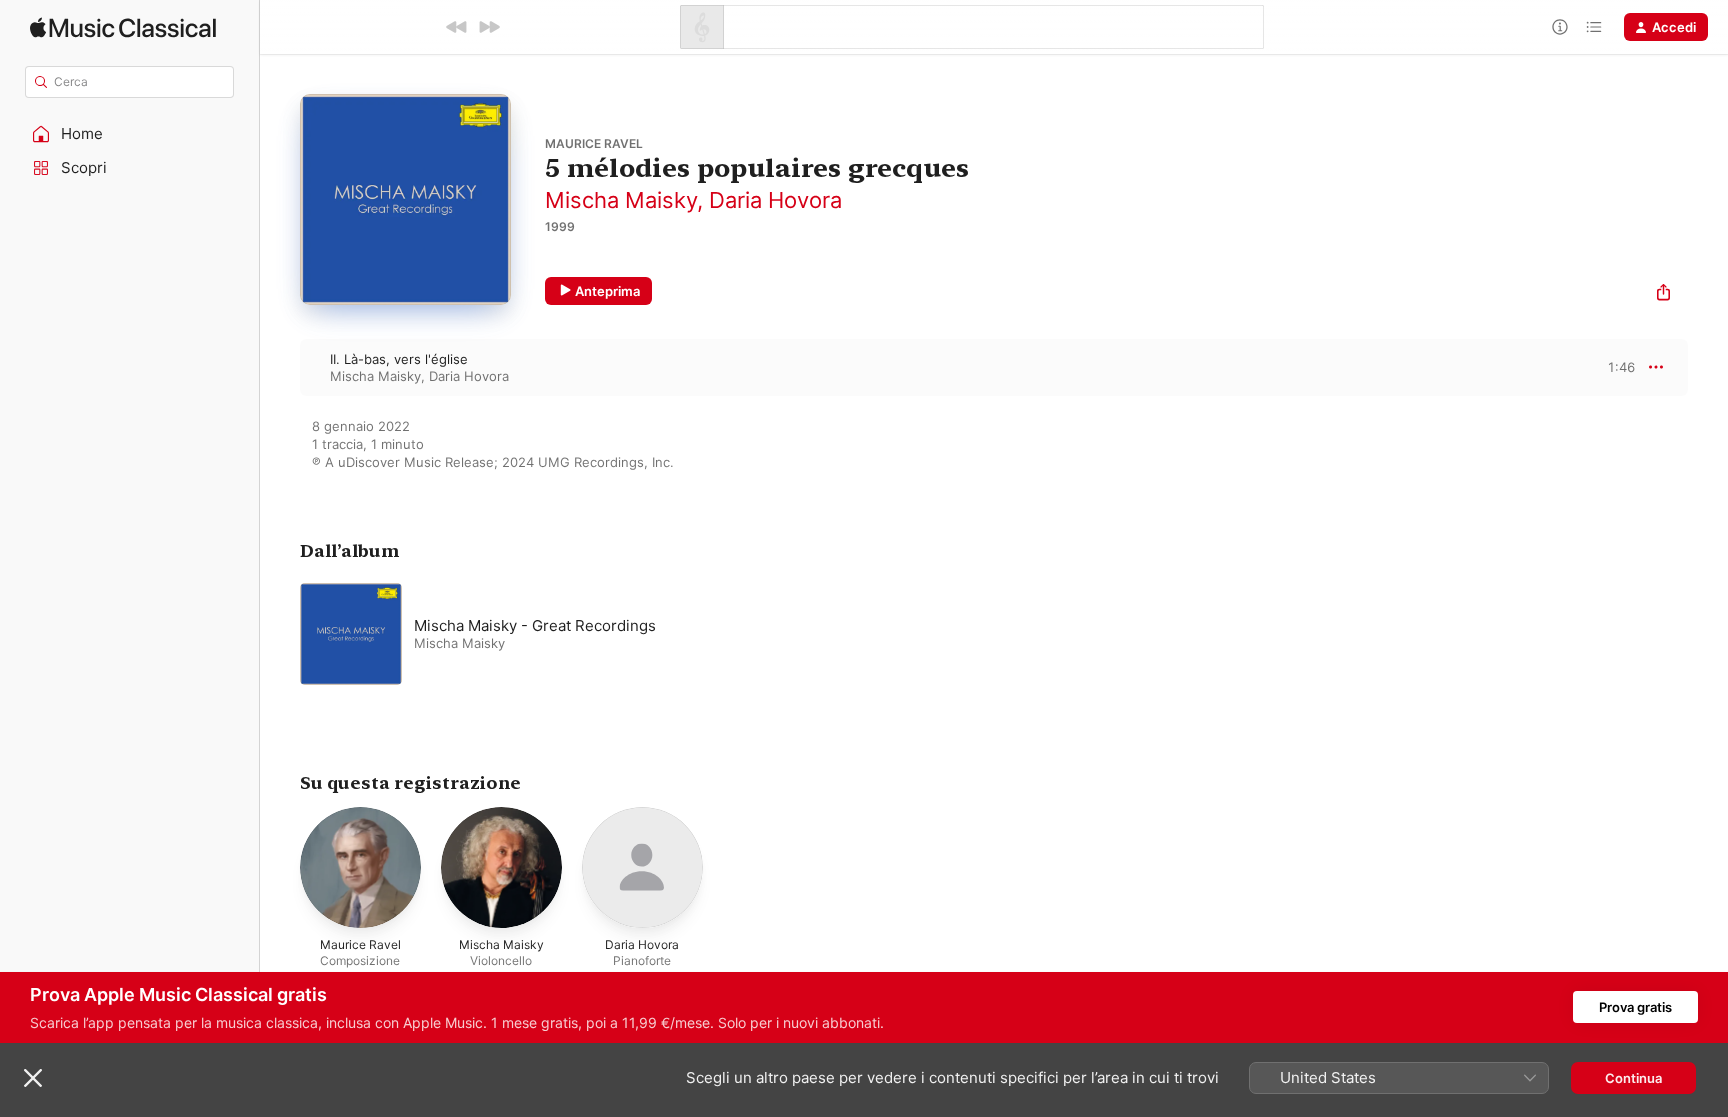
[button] (130, 134)
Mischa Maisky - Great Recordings (535, 625)
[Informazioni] (1560, 27)
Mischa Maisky (621, 200)
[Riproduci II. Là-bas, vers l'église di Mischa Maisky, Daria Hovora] (280, 367)
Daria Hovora (775, 200)
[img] (123, 27)
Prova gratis (1635, 1007)
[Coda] (1594, 27)
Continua (1633, 1078)
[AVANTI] (489, 27)
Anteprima (607, 291)
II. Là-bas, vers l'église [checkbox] (399, 359)
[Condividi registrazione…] (1663, 294)
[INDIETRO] (457, 27)
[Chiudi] (33, 1078)
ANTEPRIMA (1606, 367)
